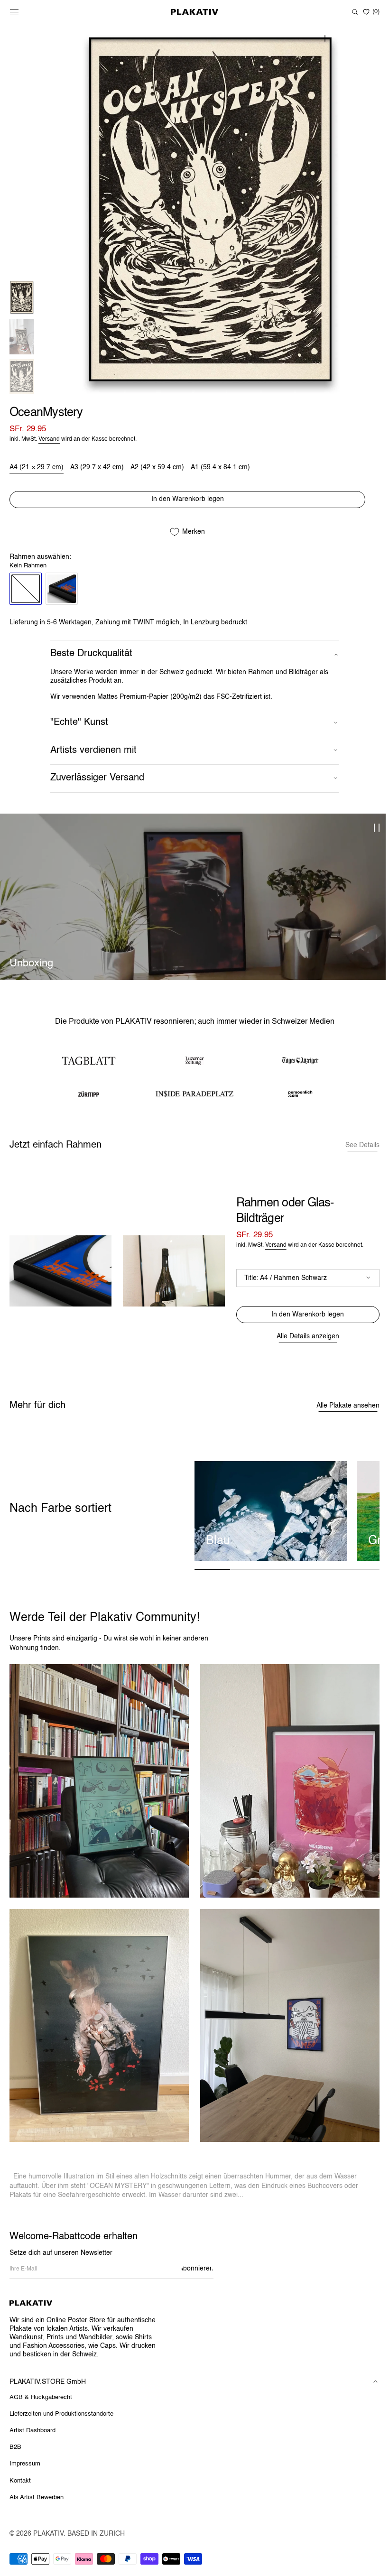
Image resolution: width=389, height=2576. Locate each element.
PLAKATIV (48, 2534)
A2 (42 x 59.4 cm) (157, 473)
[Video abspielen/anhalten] (373, 834)
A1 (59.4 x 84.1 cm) (220, 473)
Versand (49, 445)
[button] (14, 12)
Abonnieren (197, 2269)
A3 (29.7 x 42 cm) (97, 473)
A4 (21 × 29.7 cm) (37, 473)
